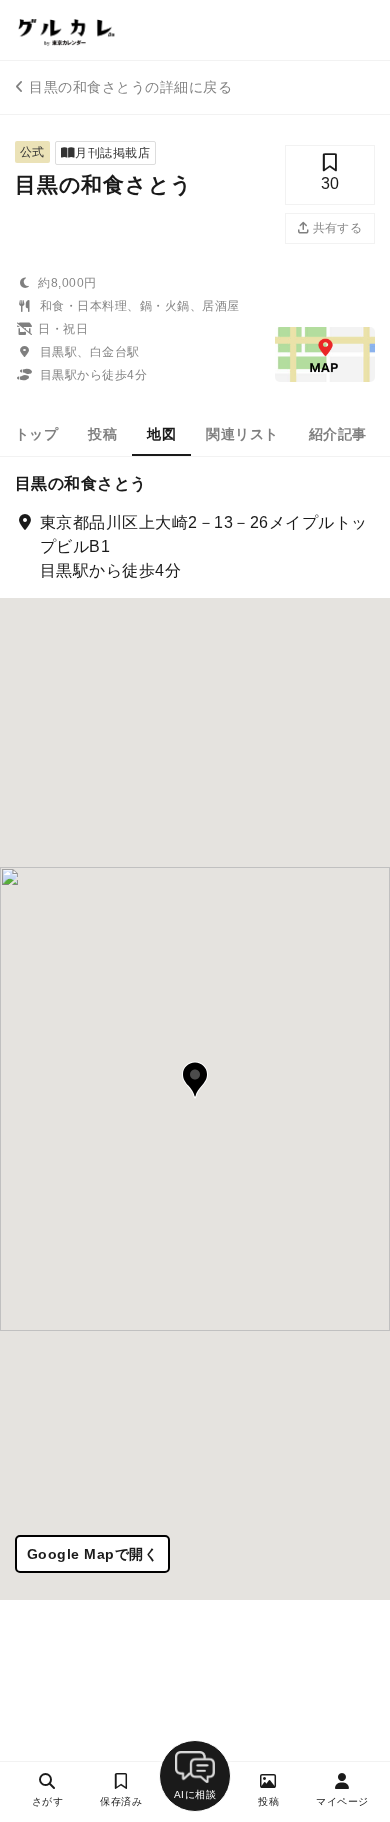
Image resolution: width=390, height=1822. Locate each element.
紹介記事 (338, 434)
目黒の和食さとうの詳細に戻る (130, 87)
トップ (36, 434)
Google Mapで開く (92, 1554)
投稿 (102, 434)
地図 (161, 434)
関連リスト (242, 434)
